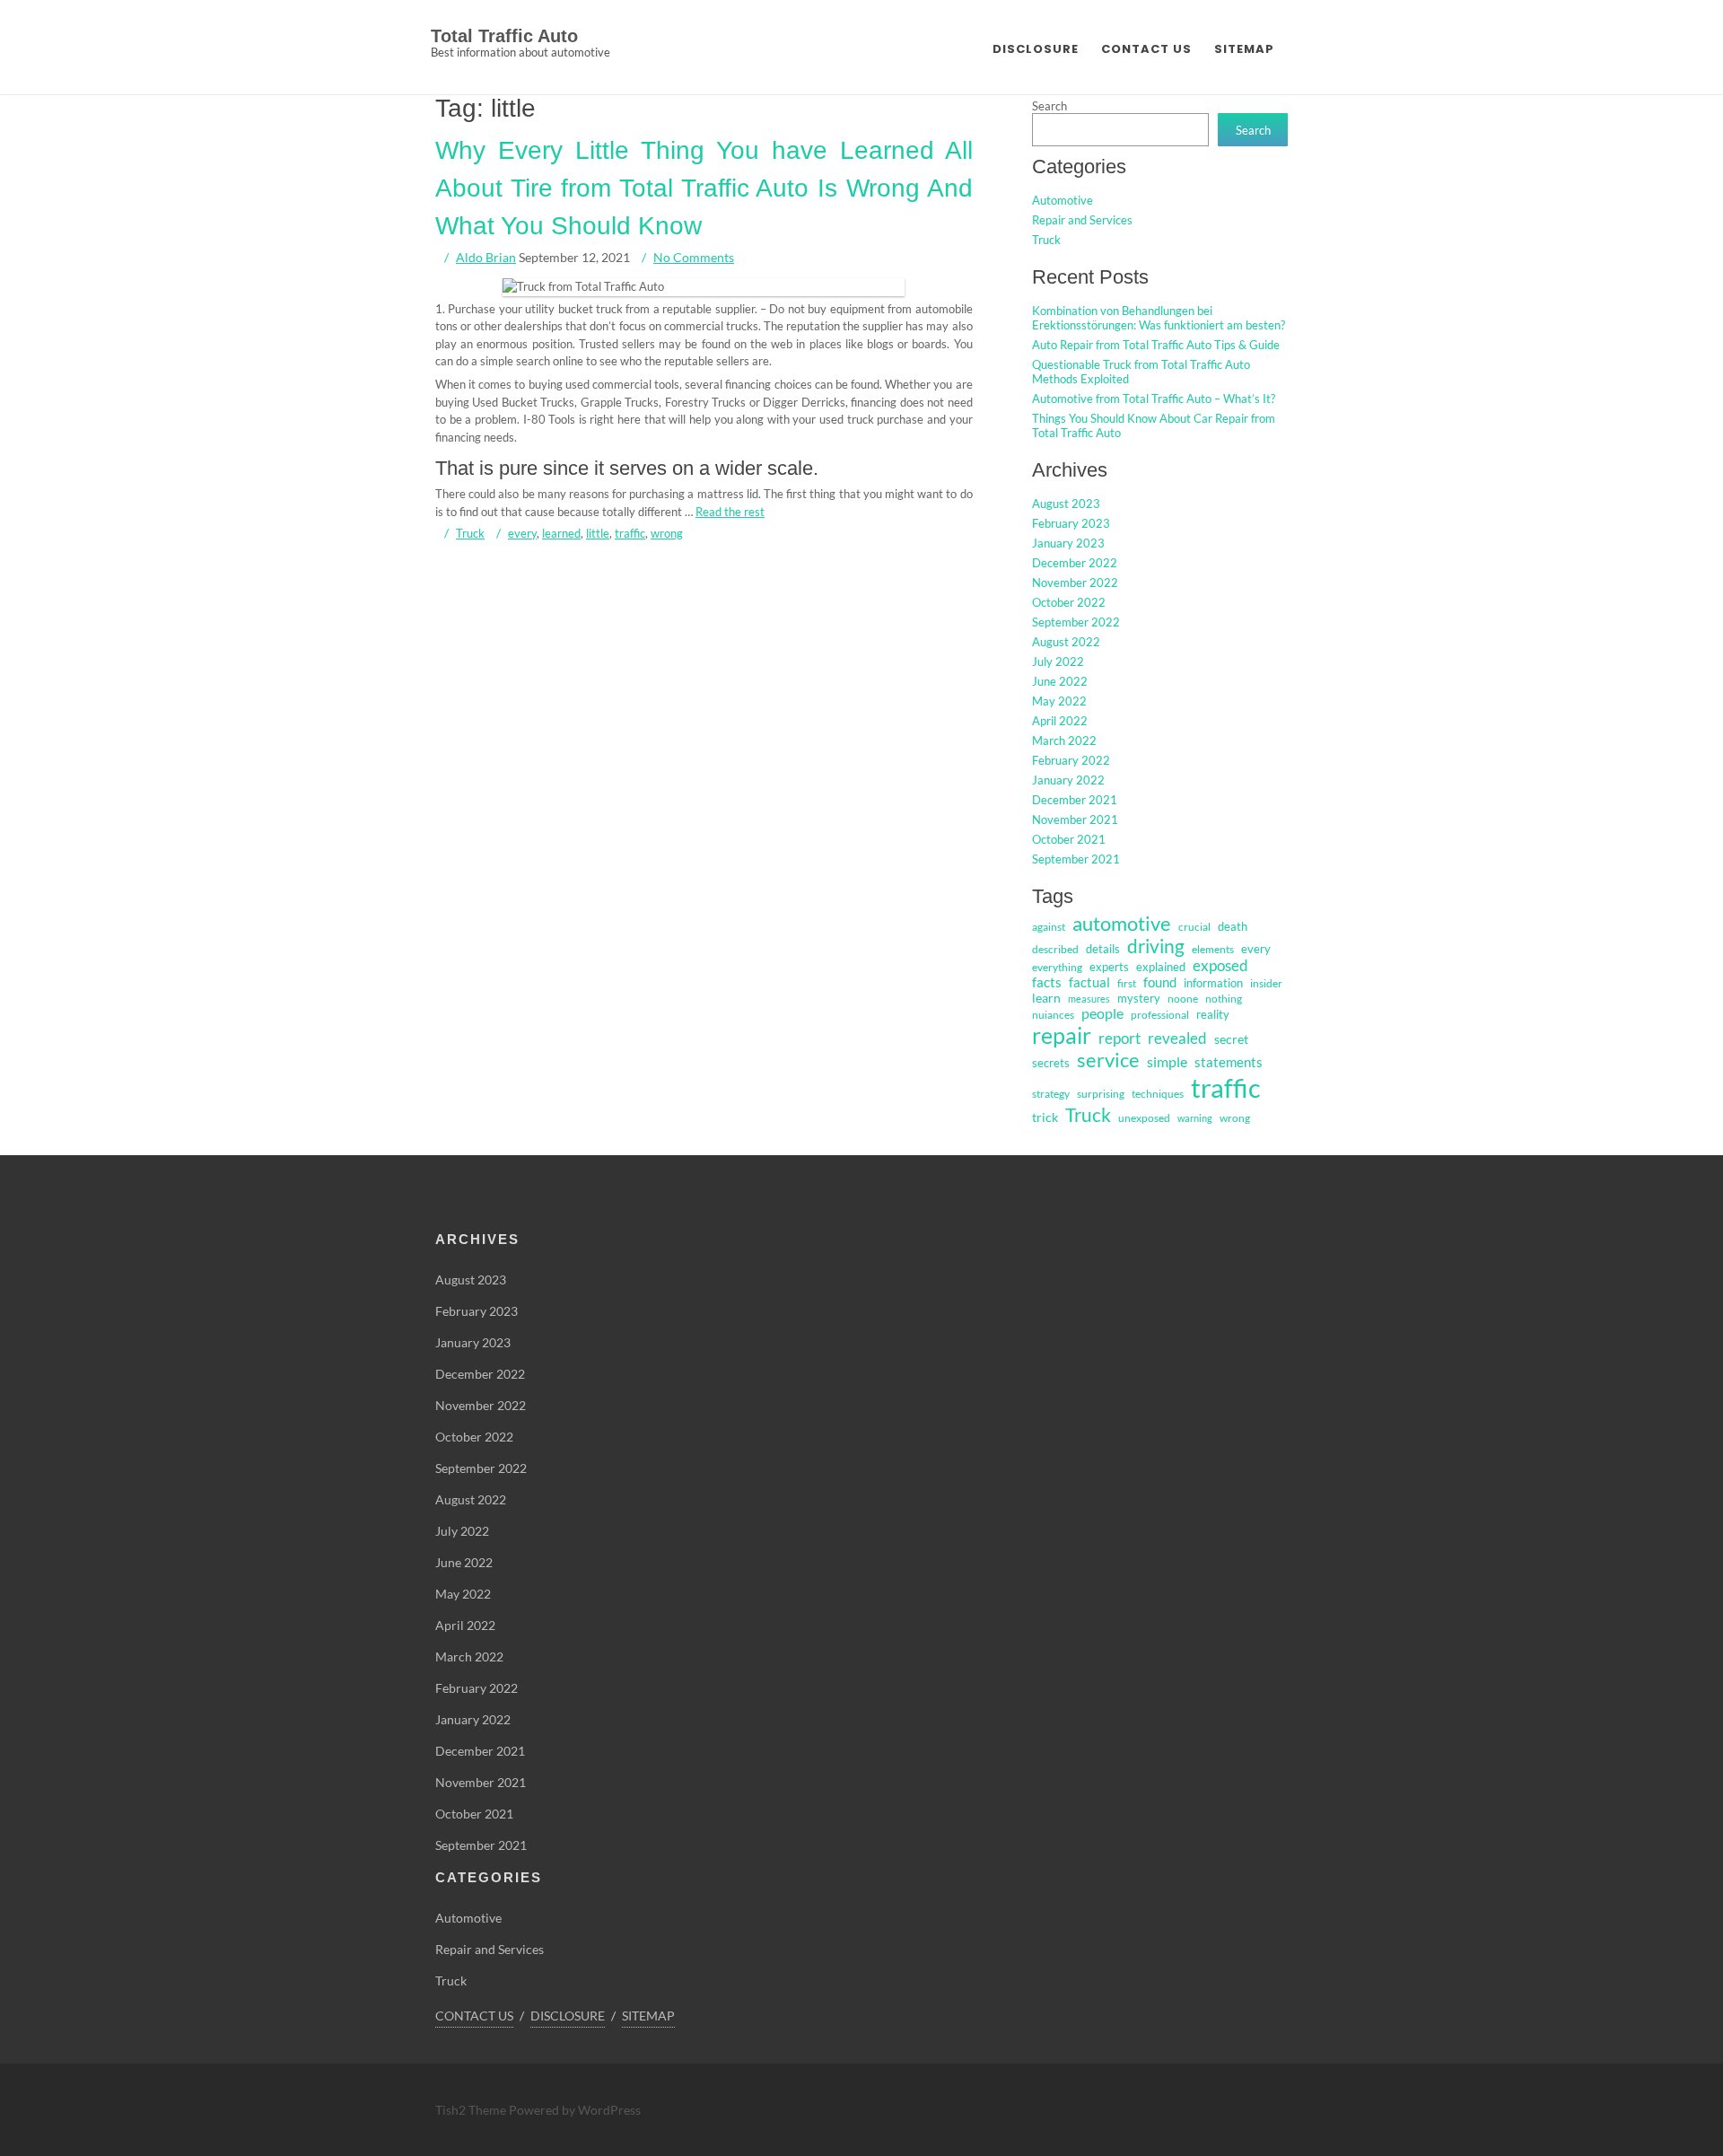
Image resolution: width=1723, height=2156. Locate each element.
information (1213, 983)
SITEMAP (1244, 49)
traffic (630, 533)
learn (1046, 998)
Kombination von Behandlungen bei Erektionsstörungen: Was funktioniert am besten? (1159, 318)
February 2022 (1071, 760)
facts (1047, 982)
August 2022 (1066, 642)
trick (1045, 1117)
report (1120, 1038)
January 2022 (1068, 780)
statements (1229, 1062)
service (1108, 1060)
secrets (1051, 1063)
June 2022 (1060, 681)
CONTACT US (1146, 49)
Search (1050, 106)
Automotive (1063, 200)
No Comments (694, 257)
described (1055, 949)
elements (1213, 949)
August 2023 (1066, 504)
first (1127, 983)
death (1233, 926)
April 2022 (1060, 721)
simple (1167, 1061)
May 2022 (1059, 701)
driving (1156, 946)
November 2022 (1075, 583)
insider (1266, 983)
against (1049, 927)
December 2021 (1075, 800)
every (522, 533)
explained (1161, 967)
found (1160, 982)
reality (1213, 1014)
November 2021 (1075, 819)
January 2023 (1068, 543)
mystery (1139, 998)
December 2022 (1075, 563)
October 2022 (1069, 602)
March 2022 (1064, 741)
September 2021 (1076, 859)
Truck (470, 533)
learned (561, 533)
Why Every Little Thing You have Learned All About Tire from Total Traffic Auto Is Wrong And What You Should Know (704, 188)
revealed (1177, 1038)
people (1102, 1013)
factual (1089, 982)
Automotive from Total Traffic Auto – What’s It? (1154, 399)
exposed (1220, 966)
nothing (1224, 999)
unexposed (1144, 1118)
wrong (667, 533)
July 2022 (1058, 662)
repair (1062, 1035)
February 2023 (1071, 523)
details (1103, 949)
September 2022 (1076, 622)
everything (1057, 967)
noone (1183, 999)
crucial (1194, 927)
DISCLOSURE (1036, 49)
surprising (1101, 1094)
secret (1231, 1039)
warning (1195, 1118)
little (598, 533)
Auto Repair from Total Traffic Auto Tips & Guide (1156, 345)
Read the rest (730, 511)
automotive (1122, 923)
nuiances (1053, 1015)
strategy (1051, 1094)
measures (1089, 999)
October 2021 (1069, 839)
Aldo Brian (486, 257)
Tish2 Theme (472, 2110)
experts (1109, 967)
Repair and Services (1082, 220)
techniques (1158, 1094)
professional (1160, 1015)
